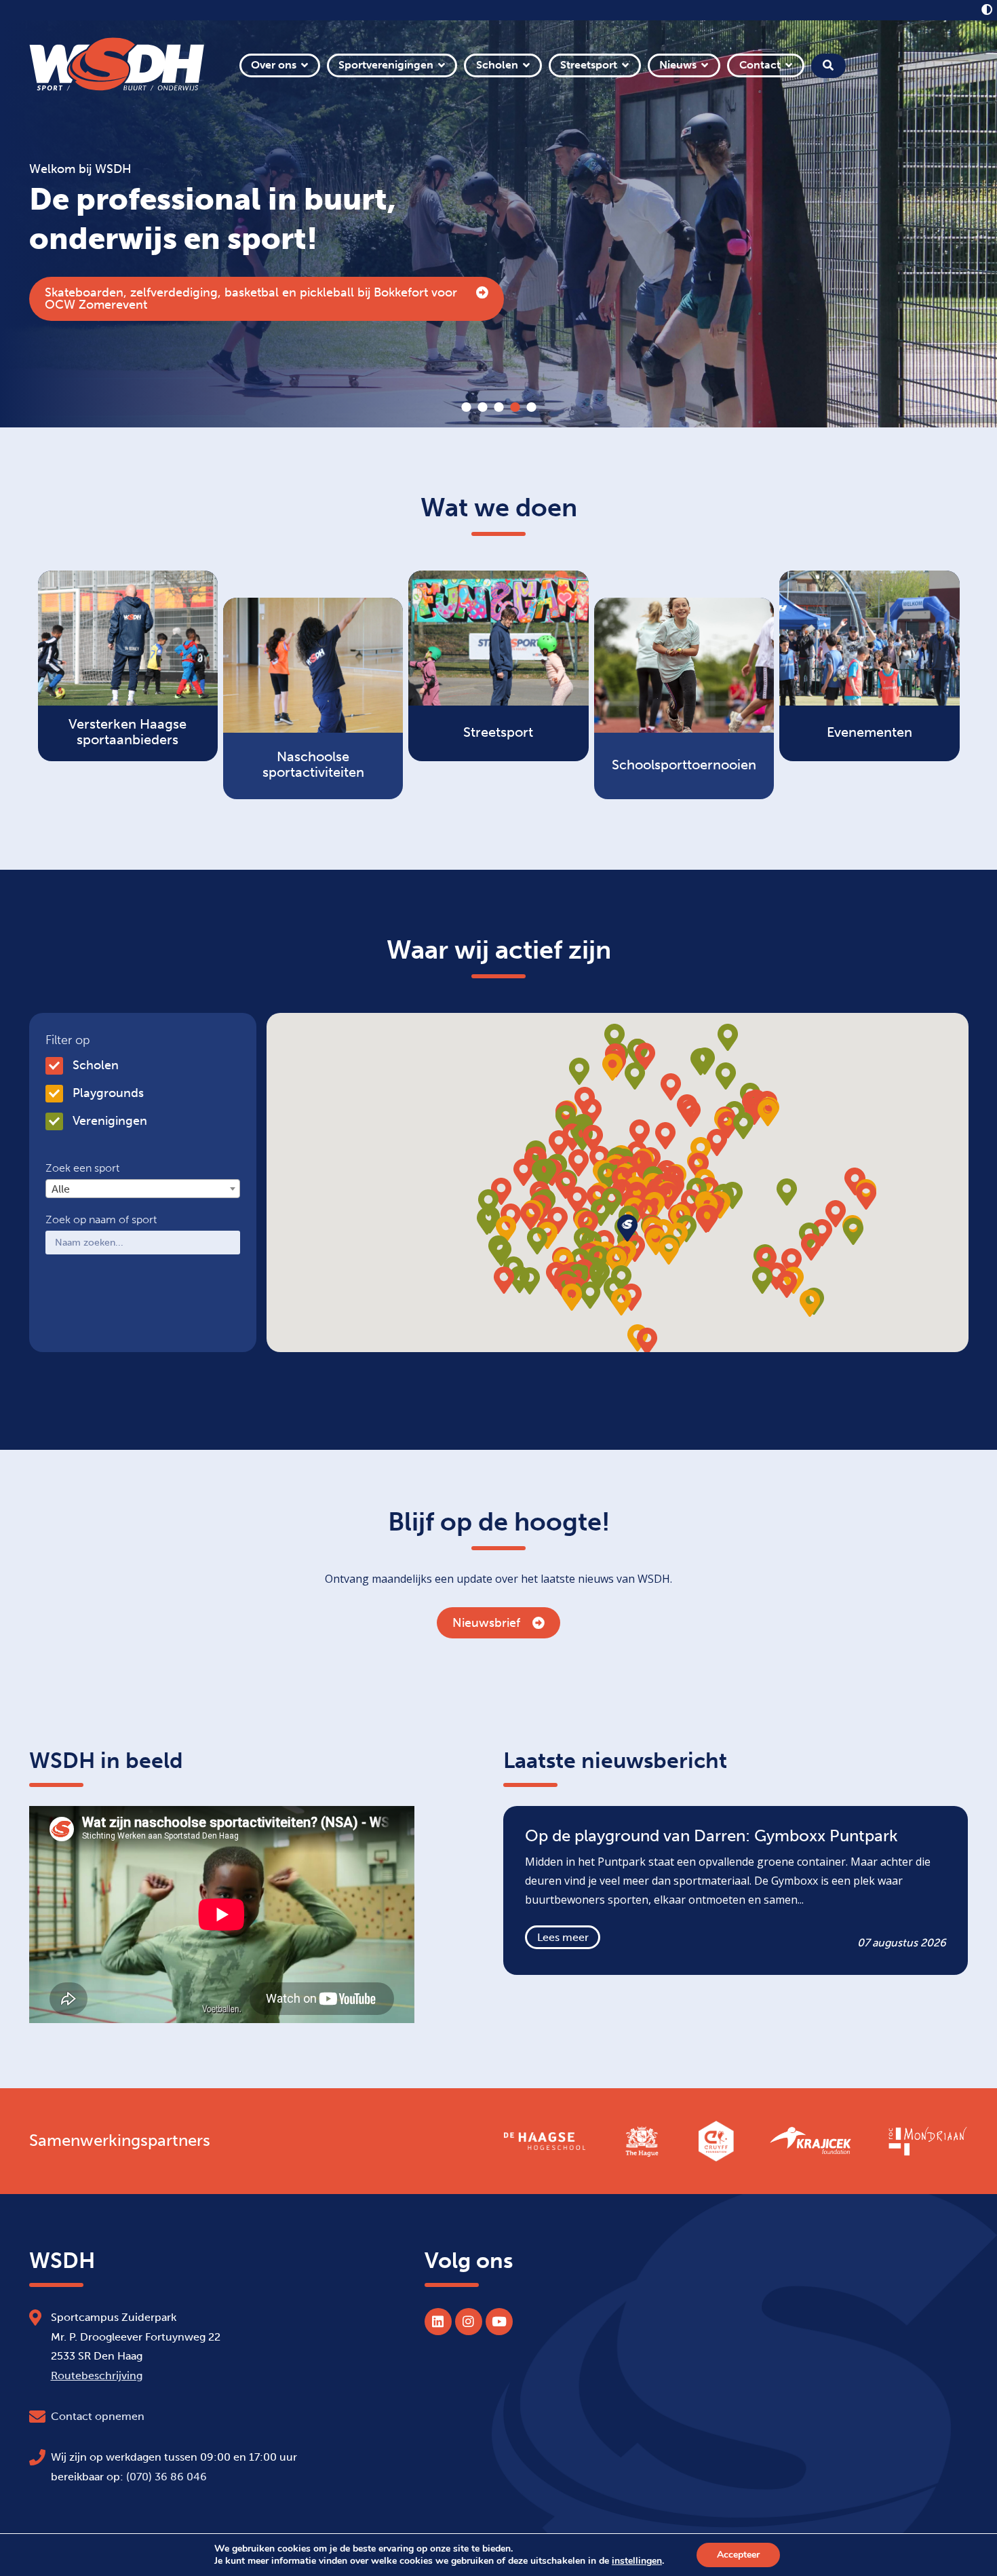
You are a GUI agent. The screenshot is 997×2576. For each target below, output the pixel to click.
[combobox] (143, 1189)
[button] (668, 1196)
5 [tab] (531, 407)
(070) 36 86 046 (167, 2477)
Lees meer (563, 1937)
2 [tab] (482, 407)
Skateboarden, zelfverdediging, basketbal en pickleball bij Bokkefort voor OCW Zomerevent (251, 299)
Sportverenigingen (386, 65)
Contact (760, 65)
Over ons (274, 65)
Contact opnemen (98, 2416)
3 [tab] (498, 407)
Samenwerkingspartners (120, 2140)
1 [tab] (466, 407)
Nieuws (678, 65)
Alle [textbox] (61, 1189)
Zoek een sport (82, 1168)
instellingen (637, 2561)
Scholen (497, 65)
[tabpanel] (498, 224)
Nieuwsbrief (486, 1623)
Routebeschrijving (97, 2376)
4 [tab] (515, 407)
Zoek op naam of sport (101, 1220)
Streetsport (589, 65)
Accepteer (738, 2555)
